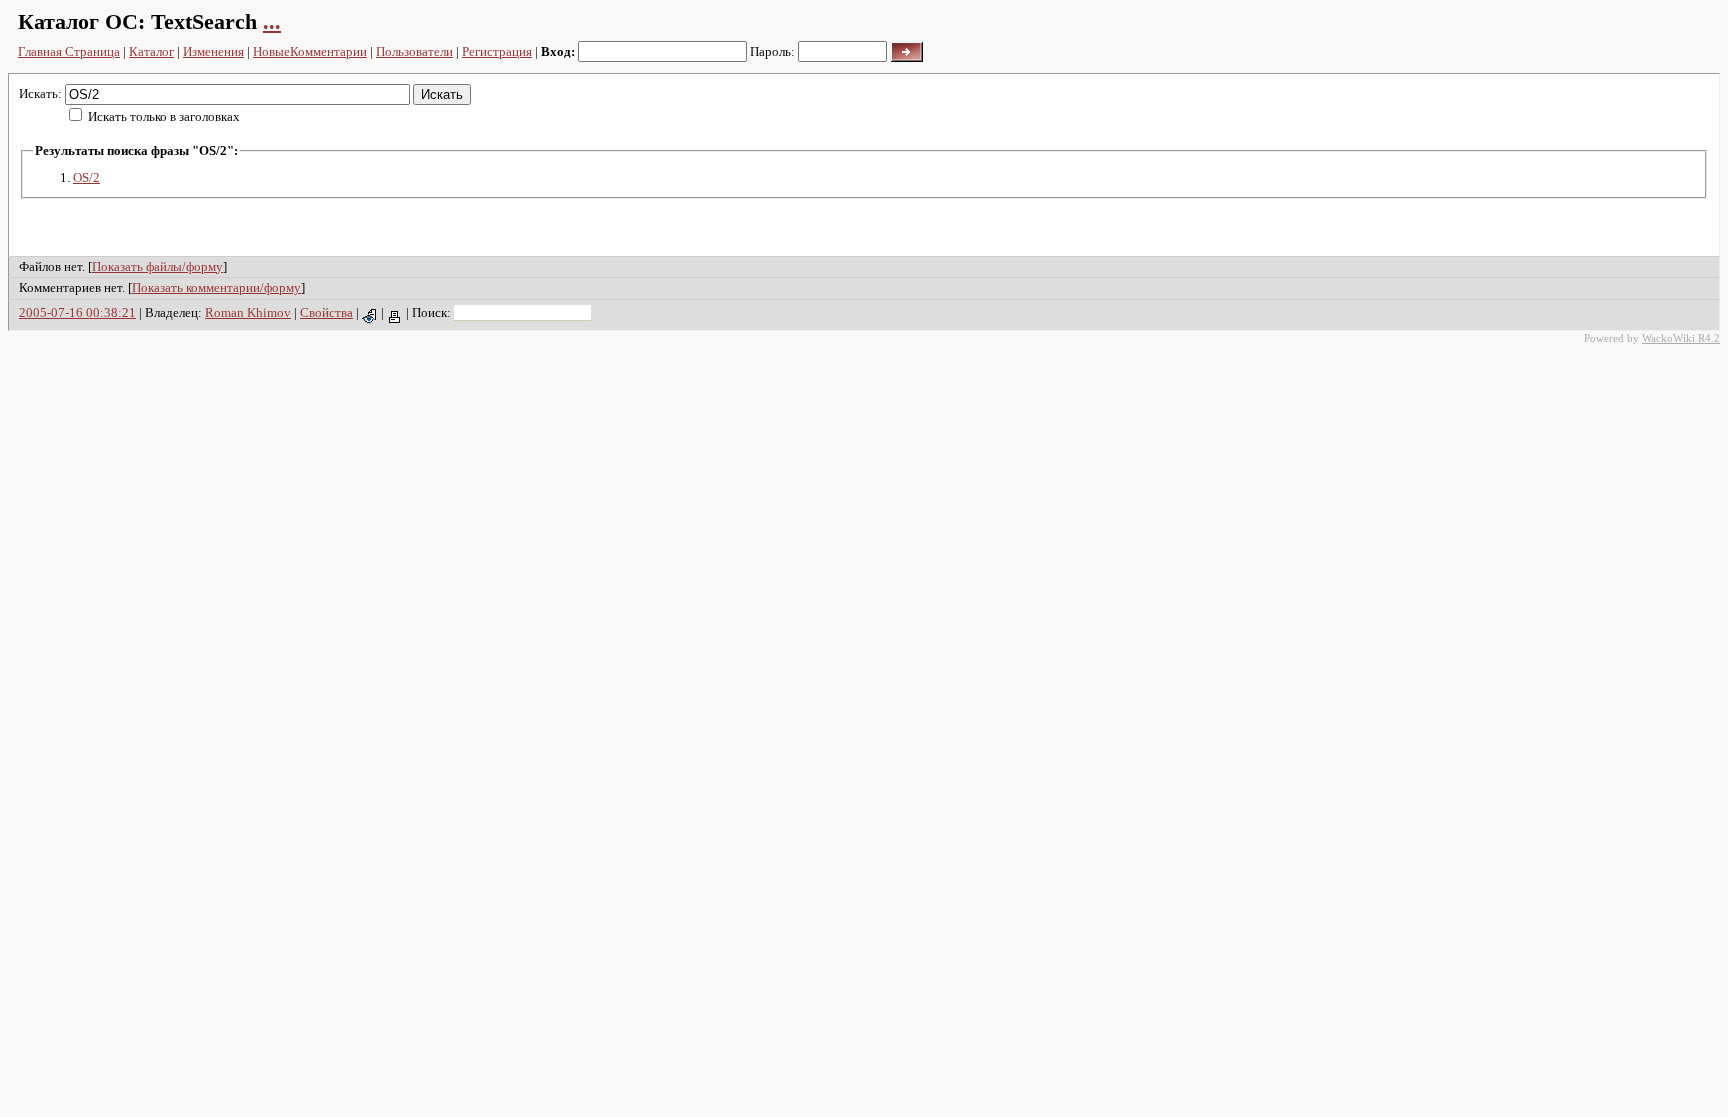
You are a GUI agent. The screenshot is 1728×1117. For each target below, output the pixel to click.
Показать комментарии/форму (216, 287)
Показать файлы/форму (157, 266)
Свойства (326, 312)
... (272, 21)
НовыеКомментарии (310, 51)
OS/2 (86, 177)
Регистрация (497, 51)
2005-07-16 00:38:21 (77, 312)
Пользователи (414, 51)
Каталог (151, 51)
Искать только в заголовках (164, 116)
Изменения (213, 51)
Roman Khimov (248, 312)
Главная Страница (69, 51)
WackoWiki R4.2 (1681, 338)
